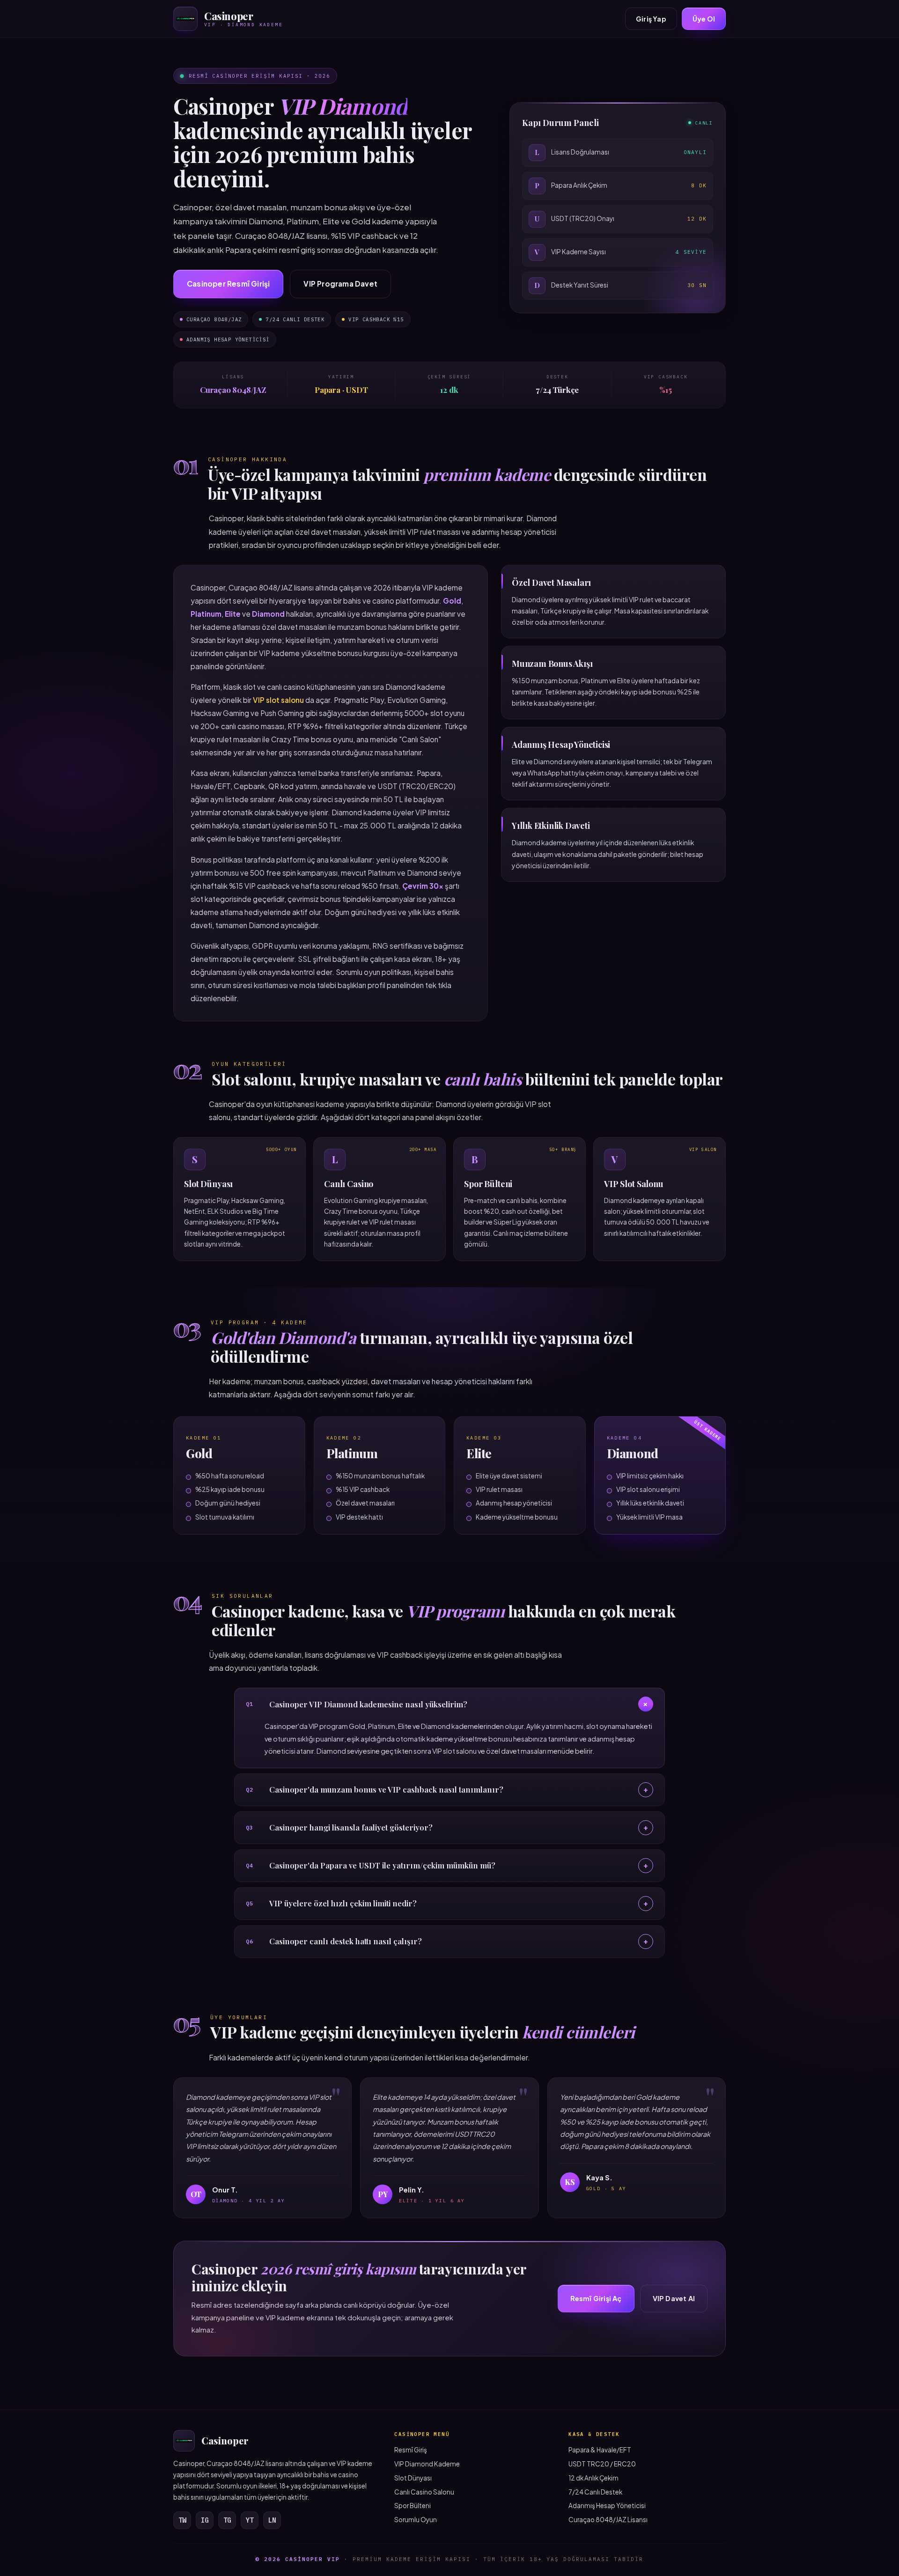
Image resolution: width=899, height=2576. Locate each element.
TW (182, 2520)
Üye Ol (704, 19)
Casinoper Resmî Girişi (228, 284)
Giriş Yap (651, 19)
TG (227, 2520)
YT (250, 2520)
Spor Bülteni (413, 2506)
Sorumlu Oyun (416, 2520)
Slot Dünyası (413, 2478)
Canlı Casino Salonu (424, 2492)
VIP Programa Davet (340, 284)
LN (272, 2520)
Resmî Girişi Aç (596, 2298)
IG (205, 2520)
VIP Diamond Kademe (427, 2464)
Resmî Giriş (411, 2450)
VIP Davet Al (674, 2298)
